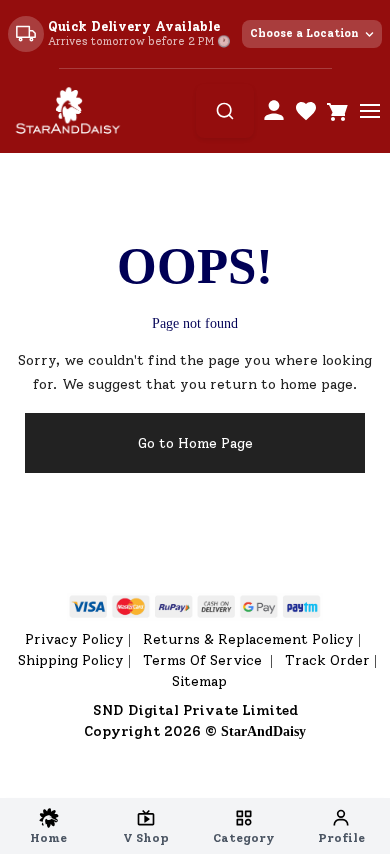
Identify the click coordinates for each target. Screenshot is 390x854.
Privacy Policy (74, 639)
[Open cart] (338, 111)
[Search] (225, 111)
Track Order (327, 660)
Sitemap (199, 681)
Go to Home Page (195, 443)
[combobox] (225, 111)
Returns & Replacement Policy (248, 639)
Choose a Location (304, 33)
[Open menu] (370, 111)
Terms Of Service (204, 660)
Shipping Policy (71, 660)
